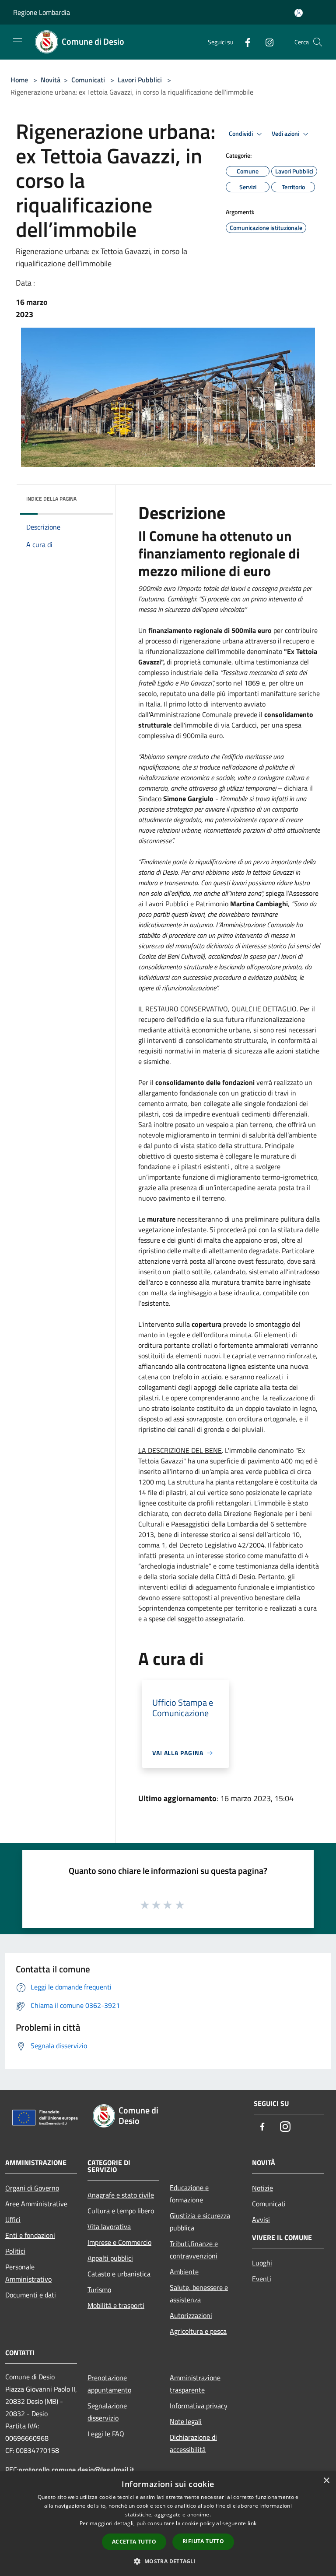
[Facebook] (244, 42)
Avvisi (261, 2219)
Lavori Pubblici (140, 80)
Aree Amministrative (36, 2204)
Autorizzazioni (191, 2315)
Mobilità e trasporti (116, 2305)
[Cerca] (318, 42)
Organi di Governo (32, 2188)
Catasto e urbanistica (119, 2274)
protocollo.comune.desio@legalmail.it (76, 2470)
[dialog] (168, 2524)
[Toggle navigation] (17, 41)
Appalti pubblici (110, 2258)
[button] (168, 2561)
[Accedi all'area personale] (299, 13)
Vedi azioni (286, 134)
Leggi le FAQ (106, 2434)
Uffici (13, 2219)
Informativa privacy (199, 2406)
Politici (15, 2251)
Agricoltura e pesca (198, 2331)
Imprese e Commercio (119, 2242)
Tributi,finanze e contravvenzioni (194, 2250)
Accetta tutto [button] (134, 2542)
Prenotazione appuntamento (109, 2384)
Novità (51, 80)
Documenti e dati (31, 2295)
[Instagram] (266, 42)
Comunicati (88, 80)
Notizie (262, 2188)
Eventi (262, 2279)
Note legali (186, 2421)
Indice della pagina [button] (51, 499)
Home (19, 80)
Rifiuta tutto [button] (203, 2541)
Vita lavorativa (109, 2226)
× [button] (326, 2481)
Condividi (241, 134)
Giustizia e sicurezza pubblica (200, 2222)
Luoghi (262, 2263)
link (252, 2523)
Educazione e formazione (189, 2194)
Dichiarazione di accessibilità (193, 2443)
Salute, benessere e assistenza (199, 2293)
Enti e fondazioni (30, 2235)
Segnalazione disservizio (107, 2412)
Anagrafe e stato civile (121, 2195)
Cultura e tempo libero (121, 2211)
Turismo (99, 2290)
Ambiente (184, 2272)
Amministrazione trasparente (195, 2384)
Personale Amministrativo (28, 2273)
